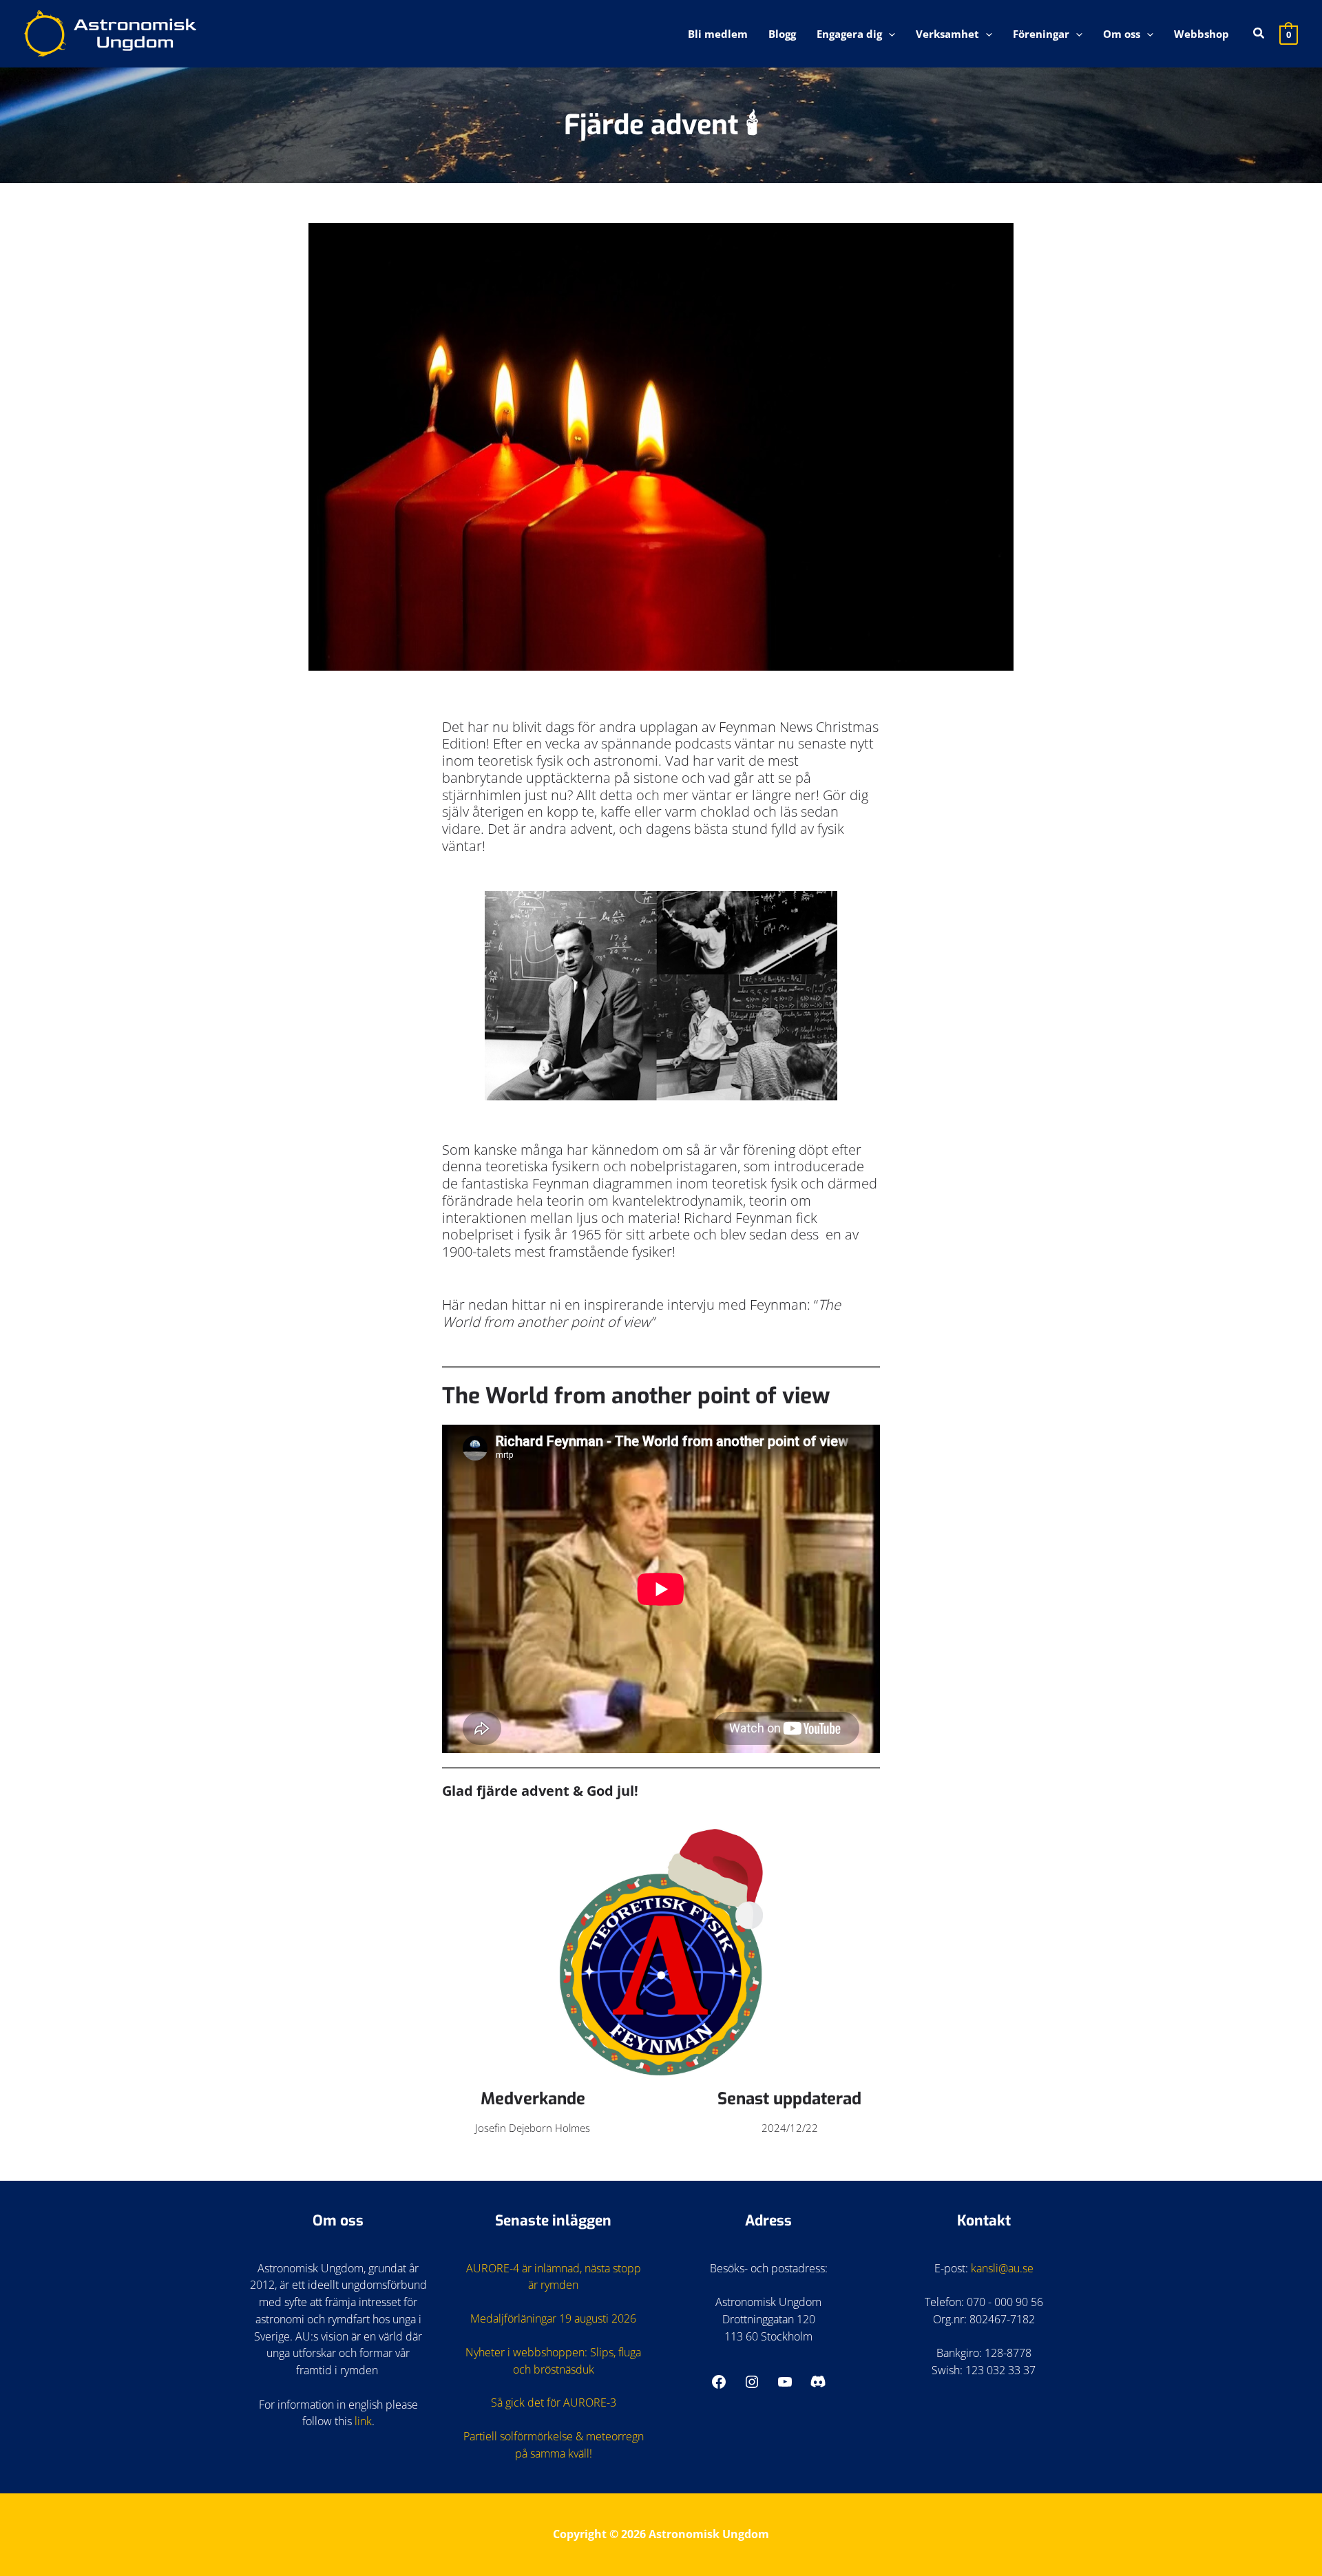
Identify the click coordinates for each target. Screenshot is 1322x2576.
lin (360, 2421)
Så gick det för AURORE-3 (554, 2402)
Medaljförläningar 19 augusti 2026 (553, 2318)
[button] (889, 34)
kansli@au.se (1002, 2268)
